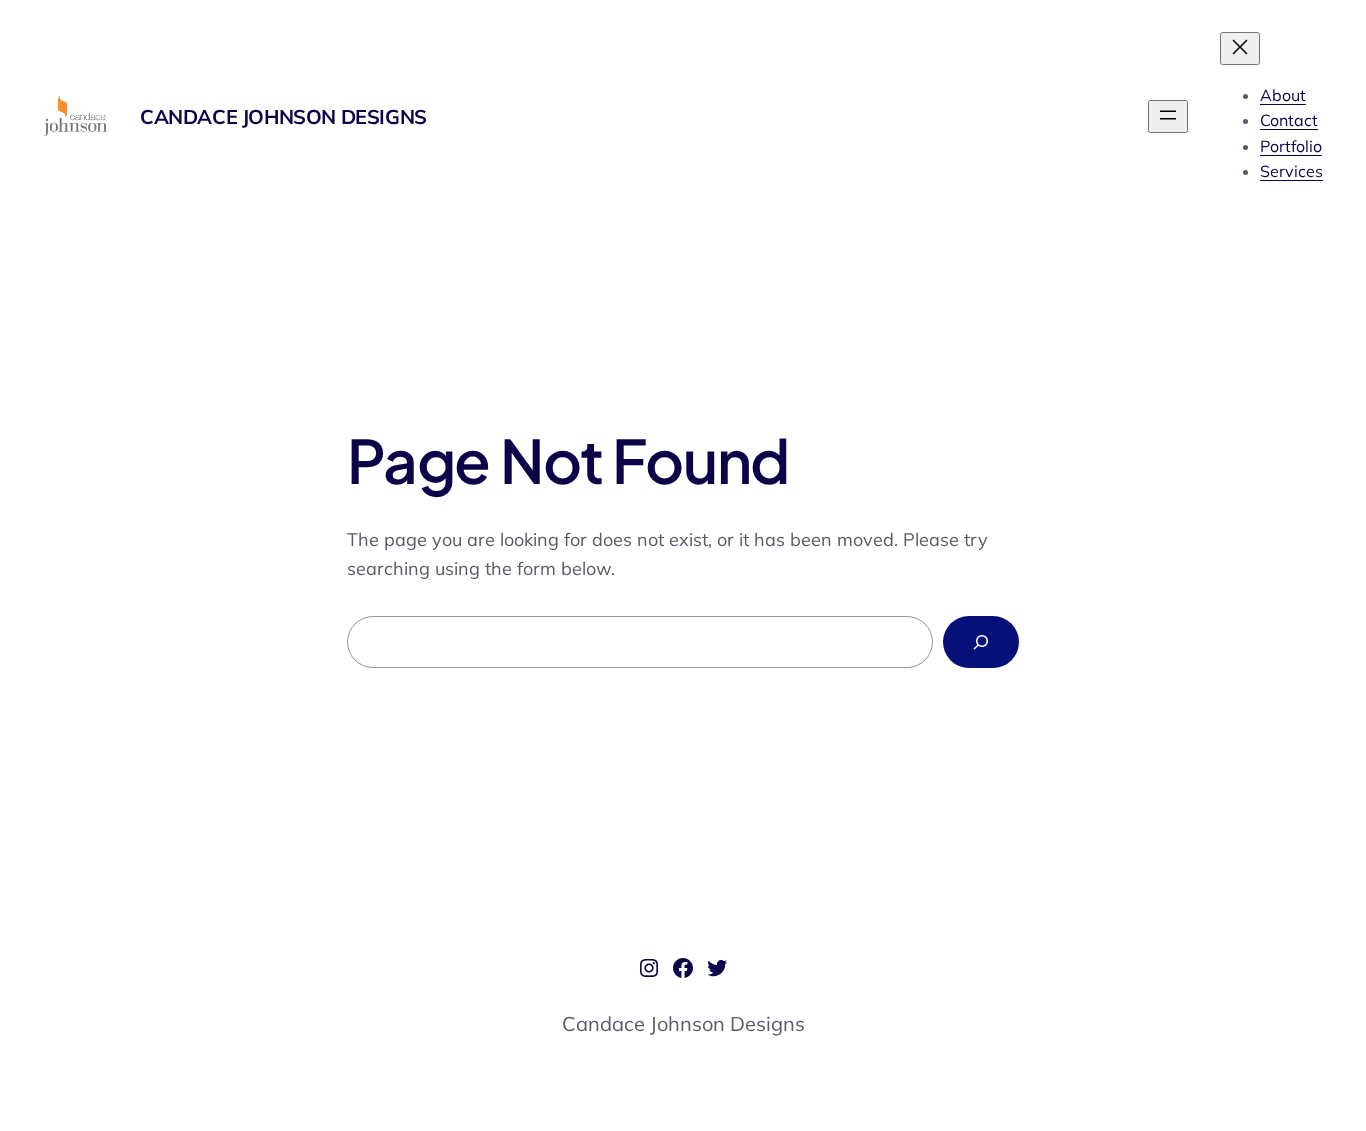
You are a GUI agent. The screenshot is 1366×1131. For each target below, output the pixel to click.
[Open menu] (1168, 116)
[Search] (981, 642)
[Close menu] (1240, 48)
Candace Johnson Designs (283, 116)
